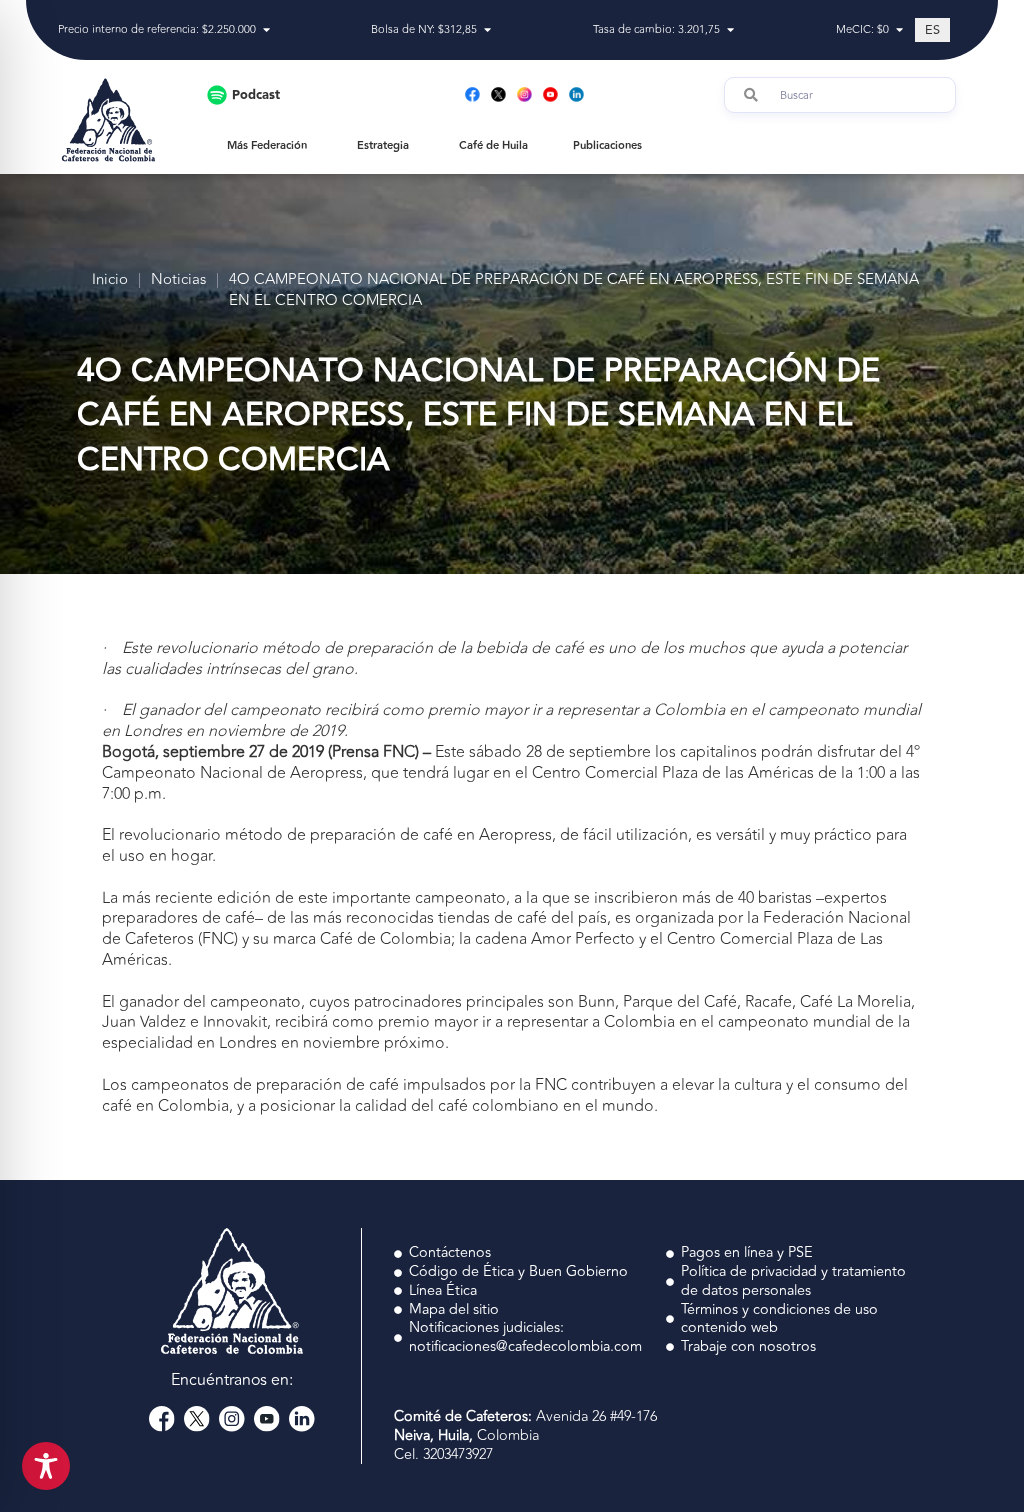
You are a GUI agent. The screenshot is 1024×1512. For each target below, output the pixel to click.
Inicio (110, 280)
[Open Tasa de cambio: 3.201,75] (730, 30)
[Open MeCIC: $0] (899, 30)
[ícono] (162, 1419)
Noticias (178, 280)
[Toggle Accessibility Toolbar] (46, 1466)
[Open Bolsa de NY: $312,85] (487, 30)
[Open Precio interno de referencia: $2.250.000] (266, 30)
